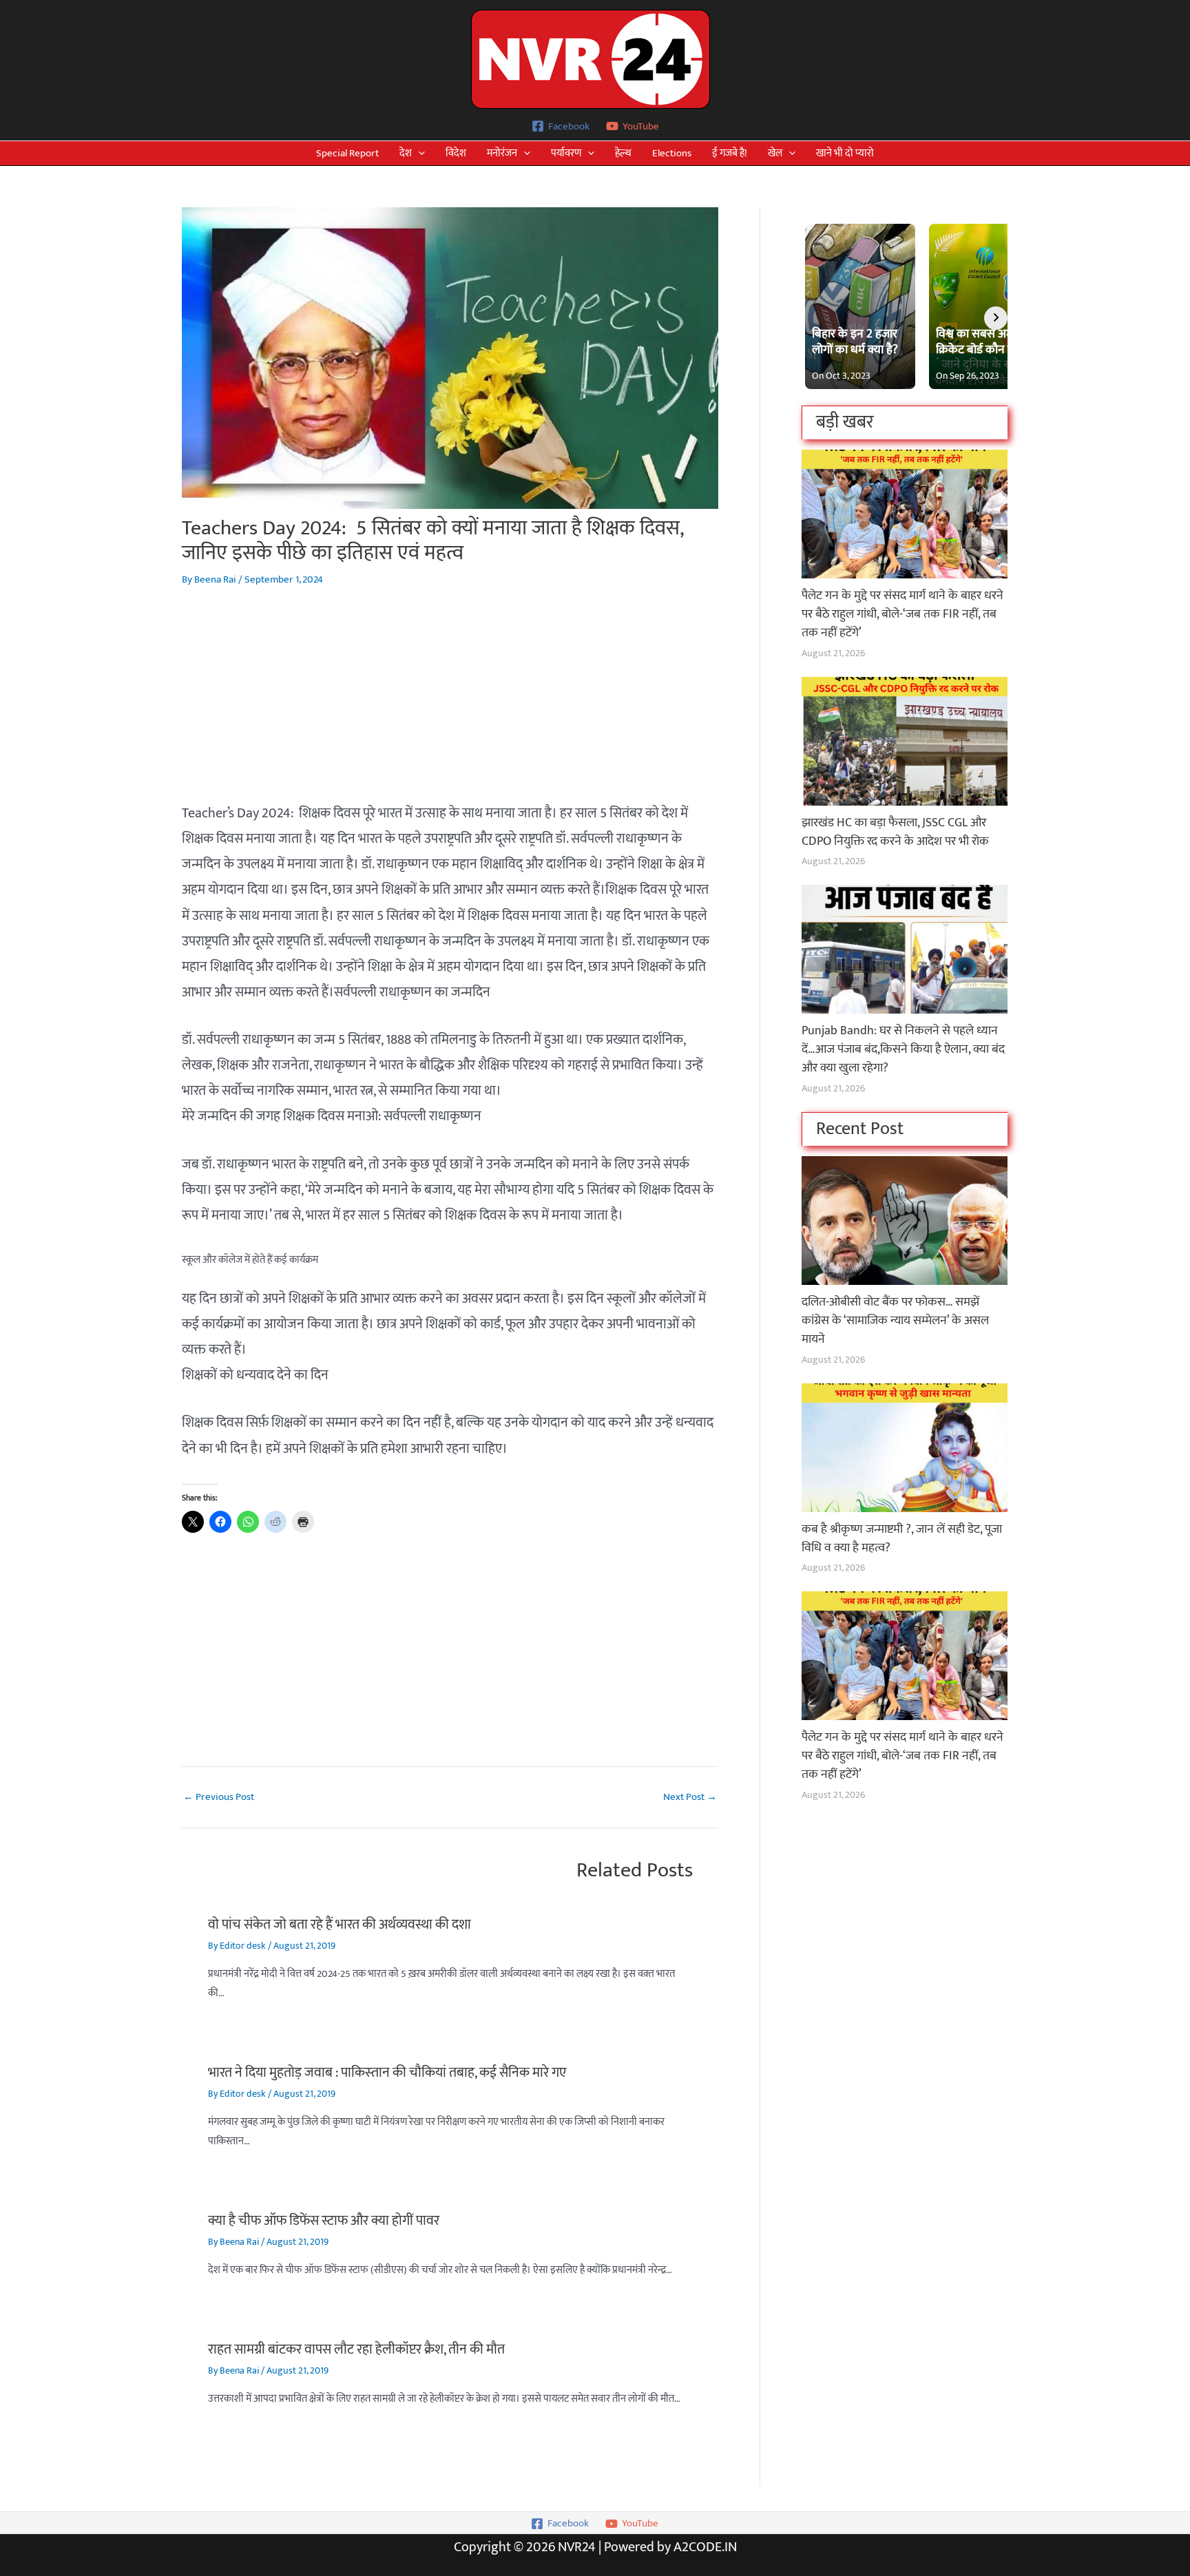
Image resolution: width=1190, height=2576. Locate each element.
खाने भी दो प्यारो (845, 153)
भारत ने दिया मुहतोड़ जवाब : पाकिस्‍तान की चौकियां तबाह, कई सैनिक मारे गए (387, 2073)
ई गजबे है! (730, 153)
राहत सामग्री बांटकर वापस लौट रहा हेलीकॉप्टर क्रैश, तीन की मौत (356, 2349)
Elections (672, 153)
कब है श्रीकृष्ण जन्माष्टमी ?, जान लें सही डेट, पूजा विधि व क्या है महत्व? (902, 1539)
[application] (418, 153)
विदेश (456, 153)
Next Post (690, 1797)
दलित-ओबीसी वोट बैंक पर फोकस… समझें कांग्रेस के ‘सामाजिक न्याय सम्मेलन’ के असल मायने (895, 1321)
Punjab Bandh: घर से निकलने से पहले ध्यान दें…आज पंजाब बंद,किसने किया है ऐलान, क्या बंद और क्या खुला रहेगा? (903, 1049)
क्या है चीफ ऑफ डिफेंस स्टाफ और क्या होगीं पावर (324, 2221)
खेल (775, 153)
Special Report (347, 153)
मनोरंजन (502, 153)
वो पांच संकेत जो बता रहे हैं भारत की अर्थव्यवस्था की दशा (340, 1925)
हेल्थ (623, 153)
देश (406, 153)
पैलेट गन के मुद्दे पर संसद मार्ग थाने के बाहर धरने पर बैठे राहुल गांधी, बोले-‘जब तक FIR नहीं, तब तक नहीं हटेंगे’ (902, 614)
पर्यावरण (566, 153)
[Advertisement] (450, 704)
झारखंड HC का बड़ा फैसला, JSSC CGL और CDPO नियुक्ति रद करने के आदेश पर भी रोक (895, 832)
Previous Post (219, 1797)
